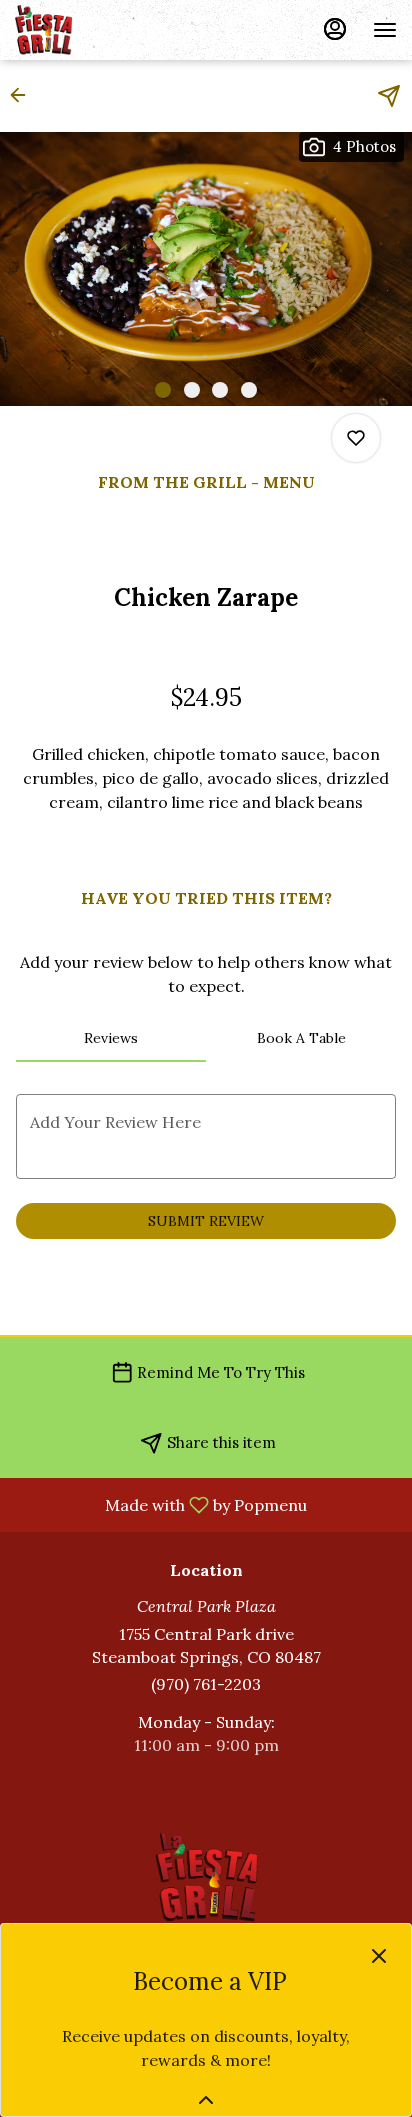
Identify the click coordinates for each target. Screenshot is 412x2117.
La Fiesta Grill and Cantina (206, 1877)
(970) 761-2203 (206, 1684)
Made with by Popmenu (161, 1504)
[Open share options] (389, 96)
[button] (24, 95)
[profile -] (335, 29)
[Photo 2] (192, 390)
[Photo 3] (220, 390)
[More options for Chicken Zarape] (356, 438)
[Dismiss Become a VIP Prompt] (379, 1956)
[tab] (111, 1038)
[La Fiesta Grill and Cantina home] (105, 30)
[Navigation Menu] (385, 30)
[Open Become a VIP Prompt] (206, 2100)
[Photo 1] (163, 390)
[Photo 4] (249, 390)
